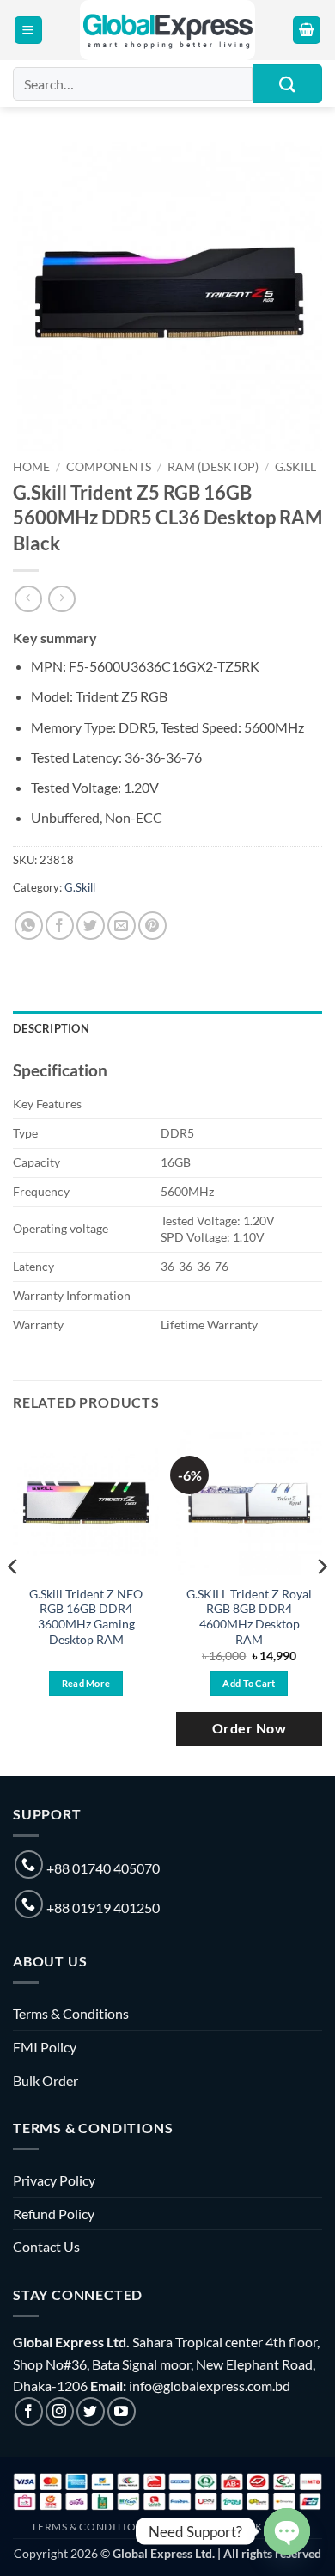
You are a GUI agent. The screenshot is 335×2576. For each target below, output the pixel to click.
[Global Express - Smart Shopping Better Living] (168, 30)
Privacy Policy (54, 2180)
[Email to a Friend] (122, 926)
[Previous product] (61, 599)
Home (31, 467)
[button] (28, 31)
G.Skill (295, 467)
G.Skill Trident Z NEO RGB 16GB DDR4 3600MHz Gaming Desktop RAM (86, 1617)
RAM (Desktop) (213, 467)
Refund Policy (54, 2214)
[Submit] (287, 84)
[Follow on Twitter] (91, 2411)
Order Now (249, 1728)
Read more (86, 1683)
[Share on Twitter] (91, 926)
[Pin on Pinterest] (152, 926)
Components (109, 467)
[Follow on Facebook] (29, 2411)
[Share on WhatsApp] (29, 926)
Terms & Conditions (71, 2013)
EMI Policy (45, 2047)
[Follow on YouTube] (122, 2411)
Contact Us (46, 2246)
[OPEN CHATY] (287, 2531)
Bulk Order (46, 2080)
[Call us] (29, 1865)
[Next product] (28, 599)
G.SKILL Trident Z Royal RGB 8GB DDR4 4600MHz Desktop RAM (249, 1617)
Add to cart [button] (249, 1683)
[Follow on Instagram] (60, 2411)
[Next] (321, 1601)
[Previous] (14, 1601)
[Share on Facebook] (60, 926)
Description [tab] (51, 1028)
